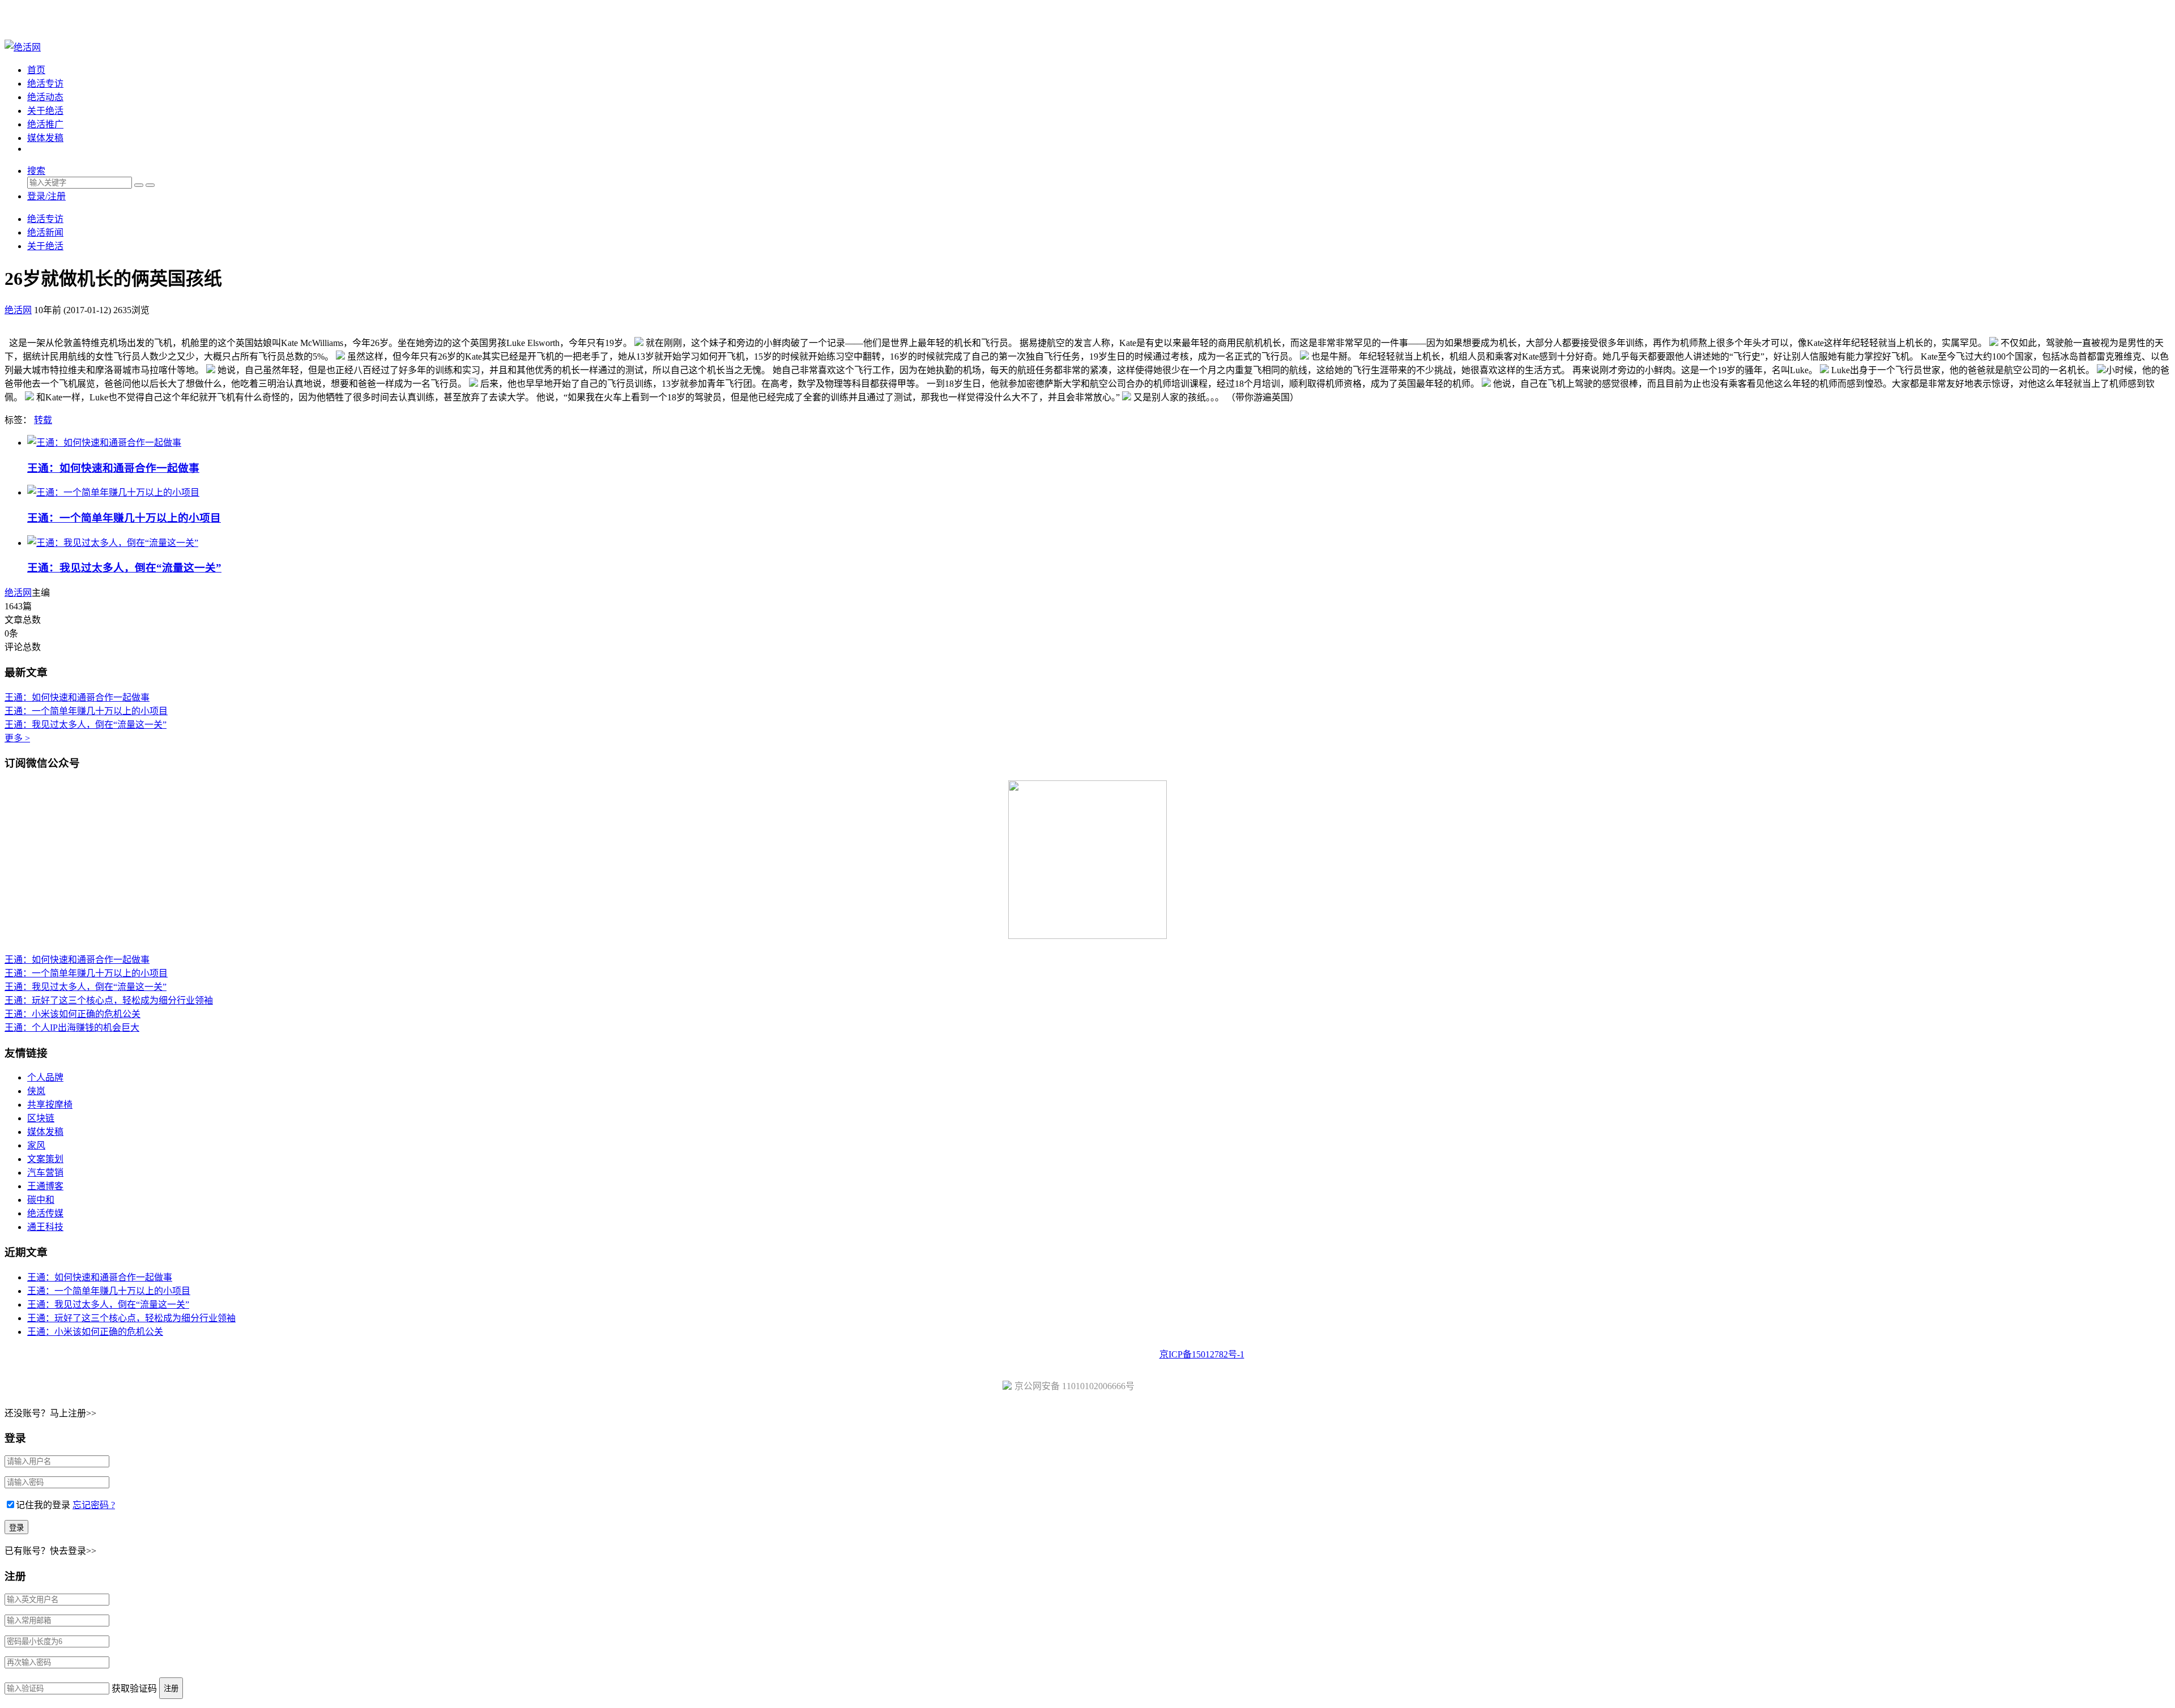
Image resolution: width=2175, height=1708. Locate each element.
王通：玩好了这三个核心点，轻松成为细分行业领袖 (109, 1000)
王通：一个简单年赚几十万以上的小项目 (124, 518)
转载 (43, 420)
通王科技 (45, 1227)
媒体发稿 (45, 138)
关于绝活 (45, 111)
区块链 (41, 1118)
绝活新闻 (45, 232)
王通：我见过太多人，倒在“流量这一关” (124, 568)
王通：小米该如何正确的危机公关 (72, 1014)
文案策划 (45, 1159)
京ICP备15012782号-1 (1202, 1354)
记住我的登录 (43, 1505)
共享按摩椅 (50, 1105)
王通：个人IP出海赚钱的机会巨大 (72, 1028)
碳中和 (41, 1200)
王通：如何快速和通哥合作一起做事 (113, 468)
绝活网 (18, 593)
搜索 (36, 171)
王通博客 (45, 1186)
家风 (36, 1145)
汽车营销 (45, 1173)
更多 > (17, 738)
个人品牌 (45, 1077)
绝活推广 (45, 124)
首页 (36, 70)
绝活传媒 (45, 1213)
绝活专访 (45, 84)
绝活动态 (45, 97)
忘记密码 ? (94, 1505)
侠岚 (36, 1091)
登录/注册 (46, 196)
